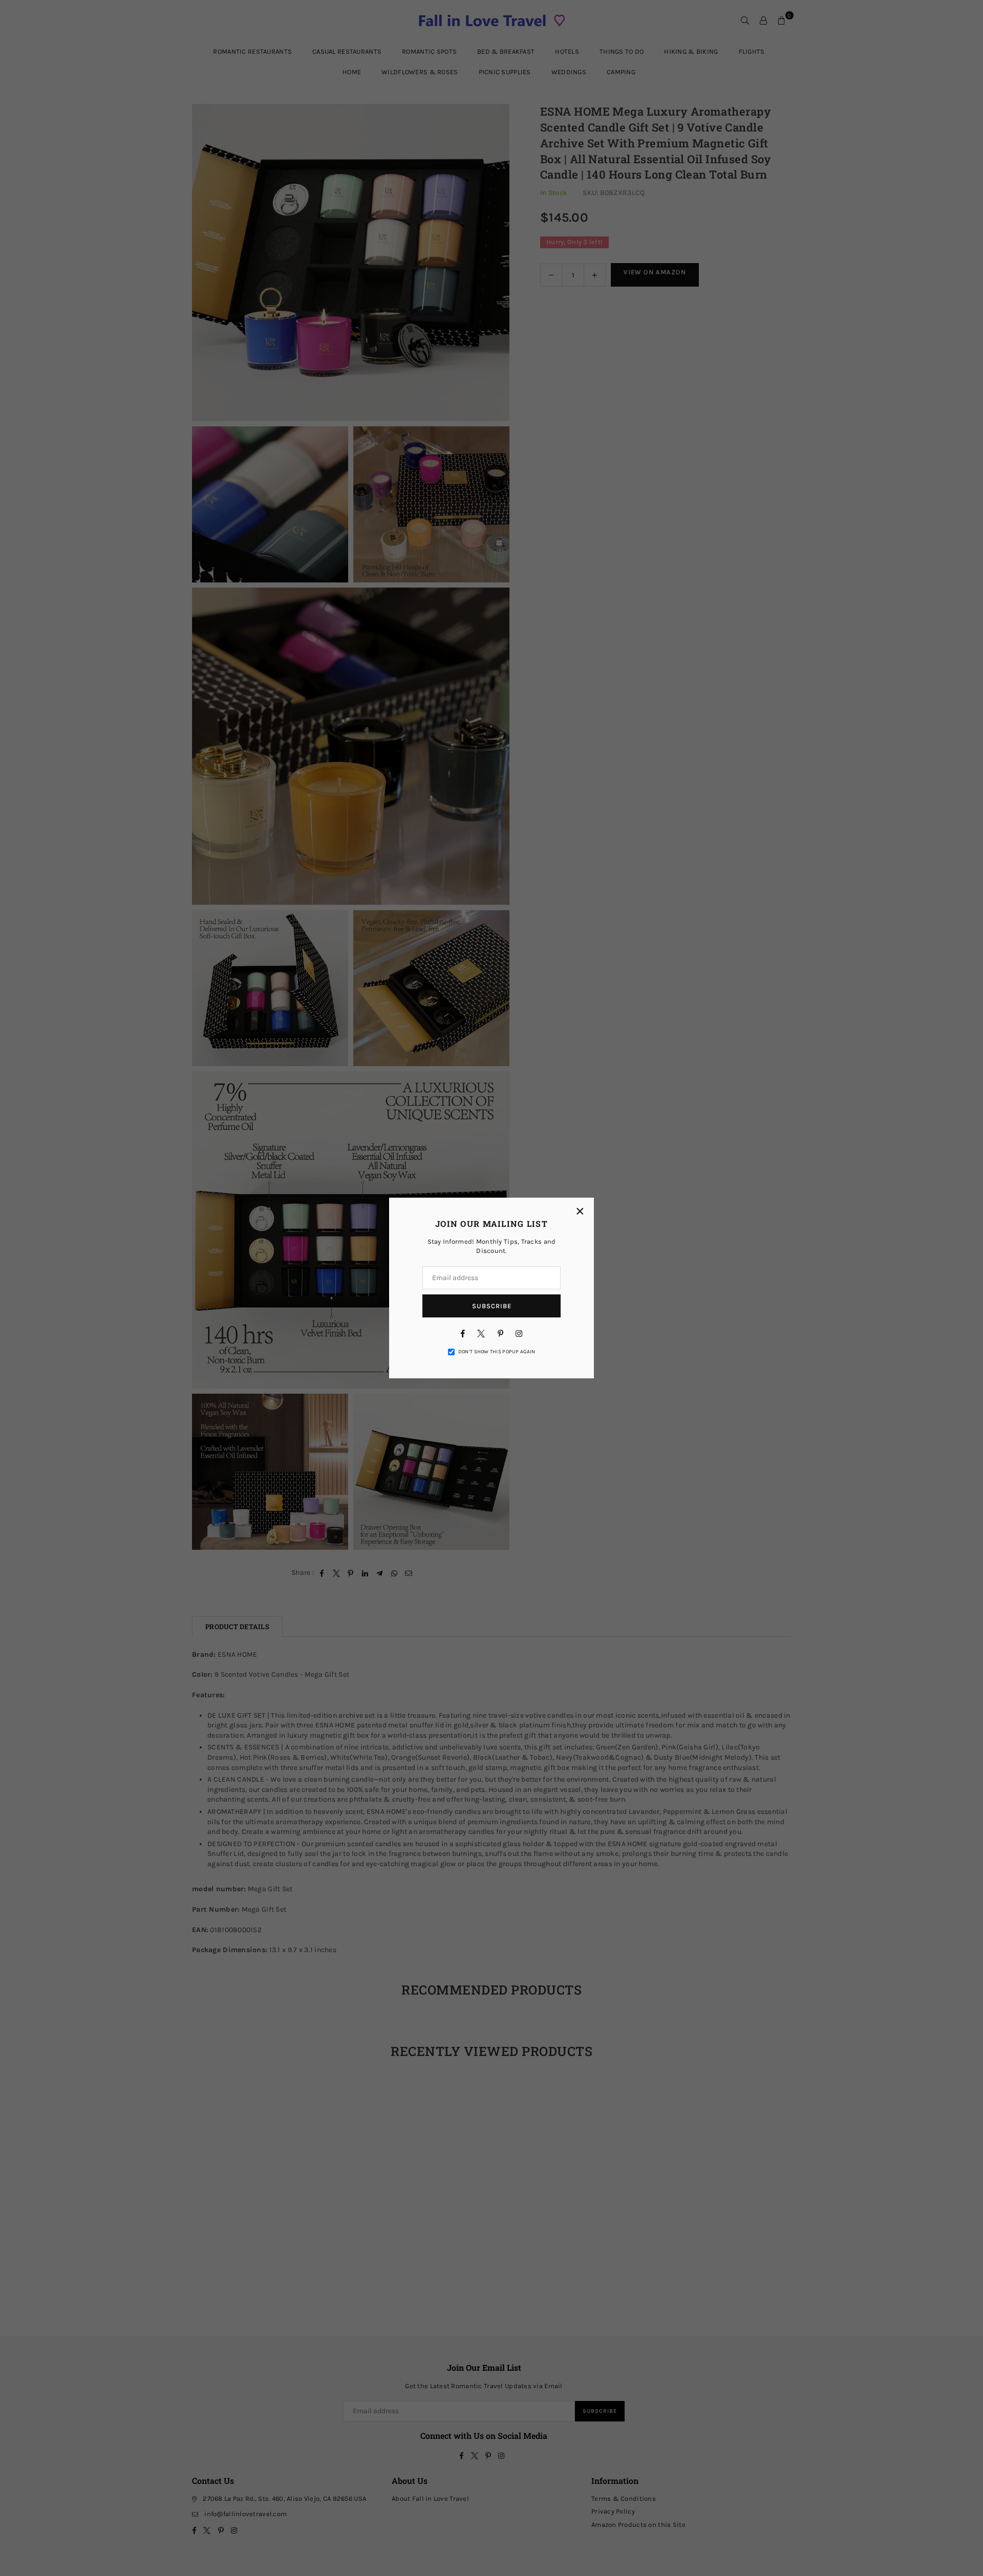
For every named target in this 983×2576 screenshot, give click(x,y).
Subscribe (492, 1306)
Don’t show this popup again (497, 1352)
